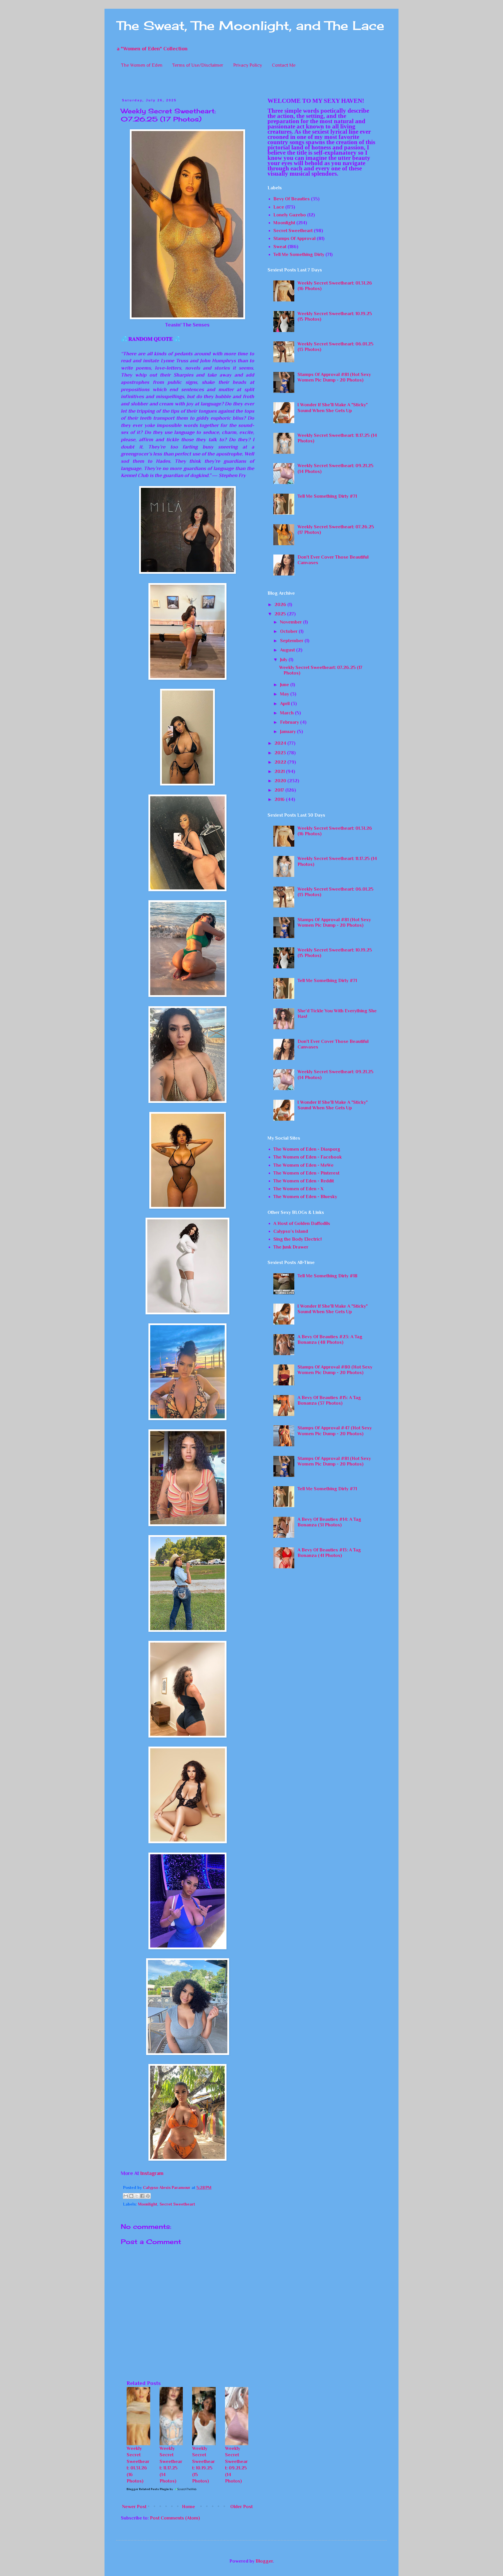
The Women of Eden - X (298, 1189)
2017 (280, 790)
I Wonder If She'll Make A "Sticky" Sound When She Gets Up (333, 408)
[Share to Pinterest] (148, 2196)
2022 (281, 762)
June (285, 685)
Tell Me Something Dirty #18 (327, 1276)
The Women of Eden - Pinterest (306, 1173)
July (284, 660)
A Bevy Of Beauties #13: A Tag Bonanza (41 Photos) (329, 1553)
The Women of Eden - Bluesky (305, 1197)
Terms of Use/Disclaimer (198, 65)
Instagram (152, 2173)
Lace (279, 207)
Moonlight (148, 2204)
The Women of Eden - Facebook (308, 1157)
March (287, 713)
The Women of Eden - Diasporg (307, 1149)
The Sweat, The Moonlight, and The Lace (250, 25)
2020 (281, 781)
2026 (281, 605)
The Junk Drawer (291, 1247)
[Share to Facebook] (142, 2196)
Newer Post (134, 2507)
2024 (281, 743)
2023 (281, 753)
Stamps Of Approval (294, 239)
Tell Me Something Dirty (299, 255)
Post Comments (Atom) (175, 2518)
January (288, 732)
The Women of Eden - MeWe (303, 1165)
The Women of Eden (142, 65)
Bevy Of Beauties (292, 199)
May (285, 694)
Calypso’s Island (291, 1231)
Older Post (241, 2507)
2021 (280, 771)
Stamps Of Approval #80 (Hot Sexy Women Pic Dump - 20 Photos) (335, 1370)
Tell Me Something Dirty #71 (327, 496)
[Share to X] (137, 2196)
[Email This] (126, 2196)
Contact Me (284, 65)
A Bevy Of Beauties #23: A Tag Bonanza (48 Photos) (330, 1340)
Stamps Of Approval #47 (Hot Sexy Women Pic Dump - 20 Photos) (335, 1431)
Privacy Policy (248, 65)
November (292, 622)
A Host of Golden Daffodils (302, 1223)
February (290, 722)
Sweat (280, 247)
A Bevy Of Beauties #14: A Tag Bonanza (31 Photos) (329, 1522)
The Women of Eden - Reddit (304, 1181)
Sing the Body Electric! (297, 1239)
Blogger (264, 2561)
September (292, 641)
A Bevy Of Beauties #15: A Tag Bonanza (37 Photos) (329, 1400)
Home (188, 2507)
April (285, 704)
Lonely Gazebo (290, 215)
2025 (281, 614)
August (288, 650)
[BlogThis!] (131, 2196)
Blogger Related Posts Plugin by (150, 2489)
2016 (280, 799)
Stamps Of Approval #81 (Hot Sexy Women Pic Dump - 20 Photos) (334, 377)
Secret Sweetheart (177, 2204)
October (289, 631)
